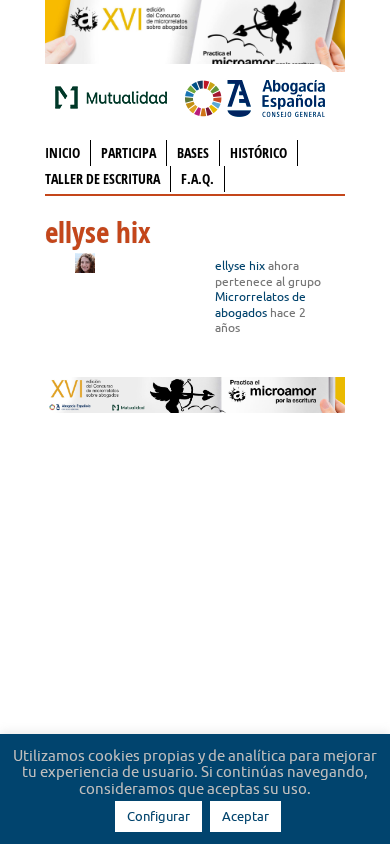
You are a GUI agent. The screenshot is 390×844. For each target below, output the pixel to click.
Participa (128, 152)
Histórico (258, 152)
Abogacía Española (255, 97)
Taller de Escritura (102, 178)
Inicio (62, 152)
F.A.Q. (197, 178)
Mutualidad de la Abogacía (115, 97)
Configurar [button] (158, 816)
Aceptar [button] (245, 816)
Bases (193, 152)
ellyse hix (240, 265)
